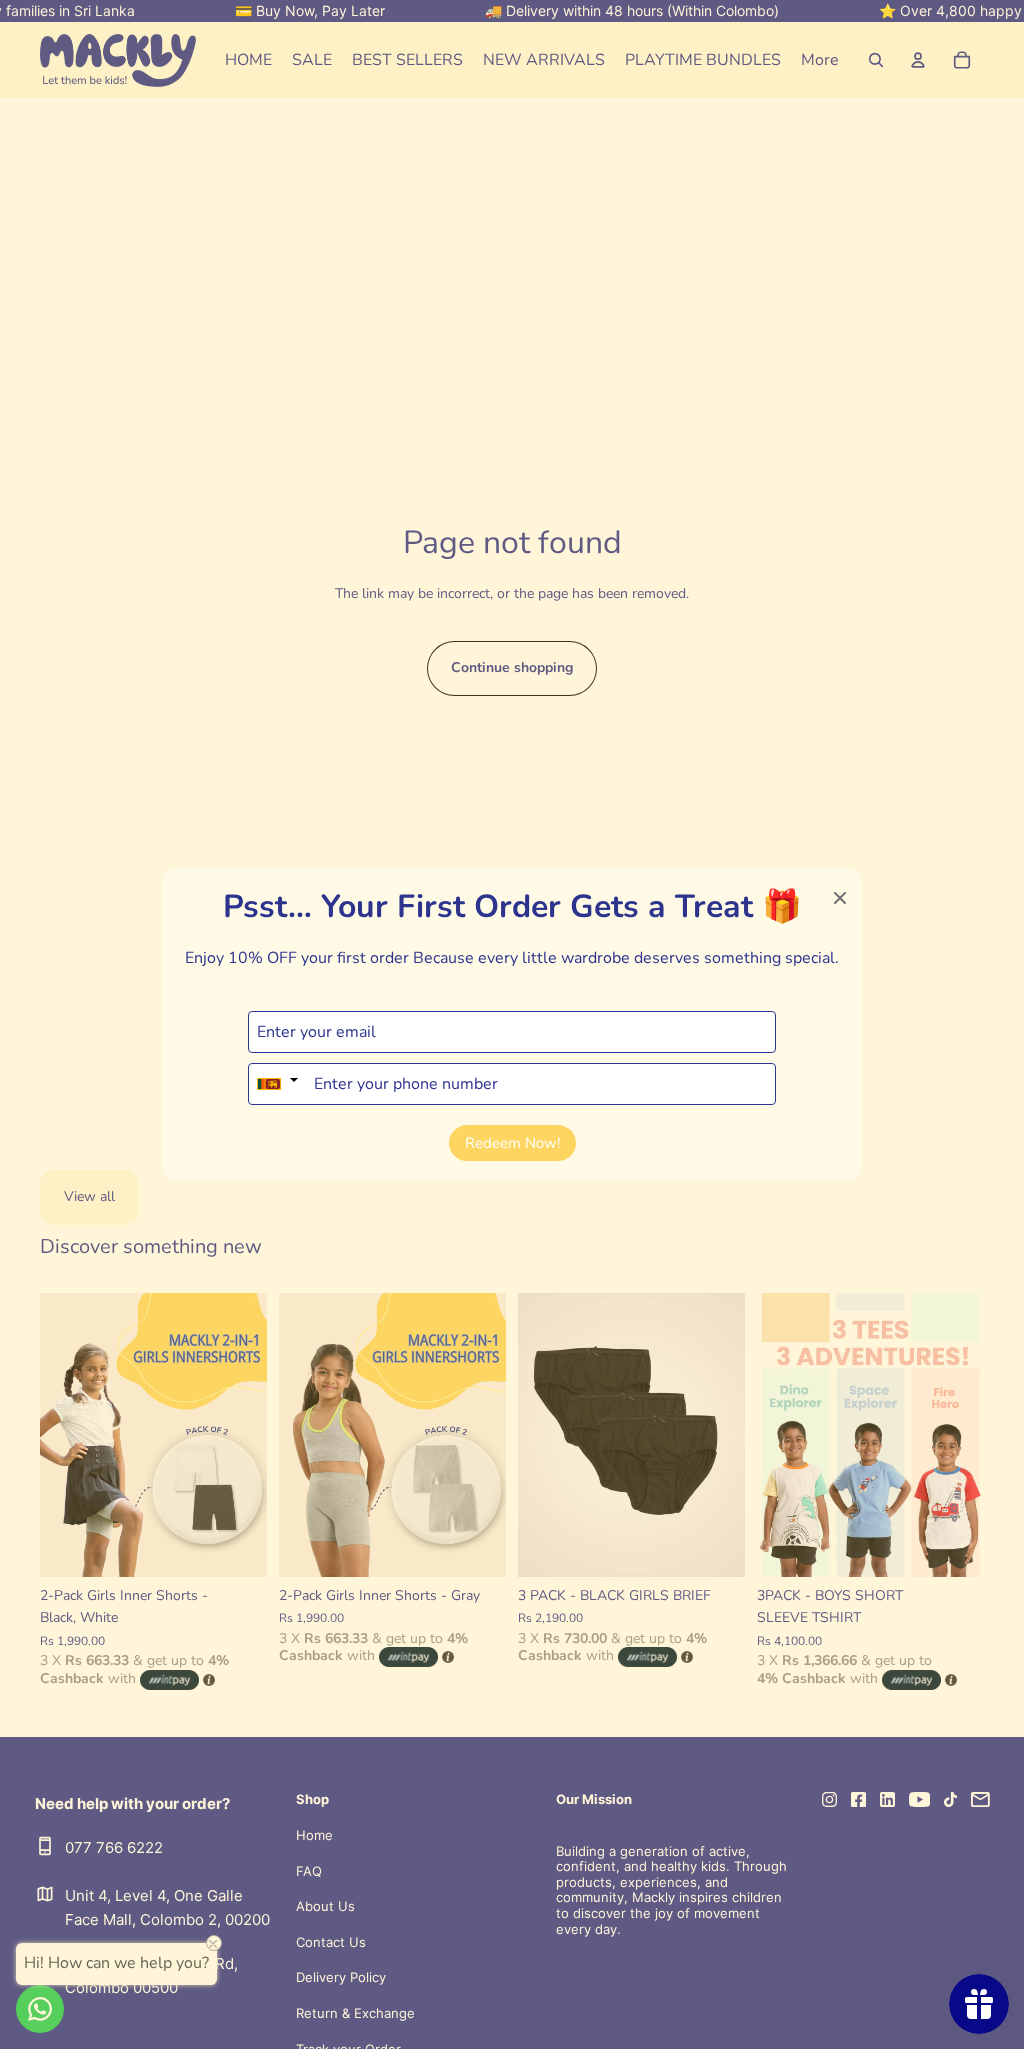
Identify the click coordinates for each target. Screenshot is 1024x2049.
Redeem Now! (512, 1143)
